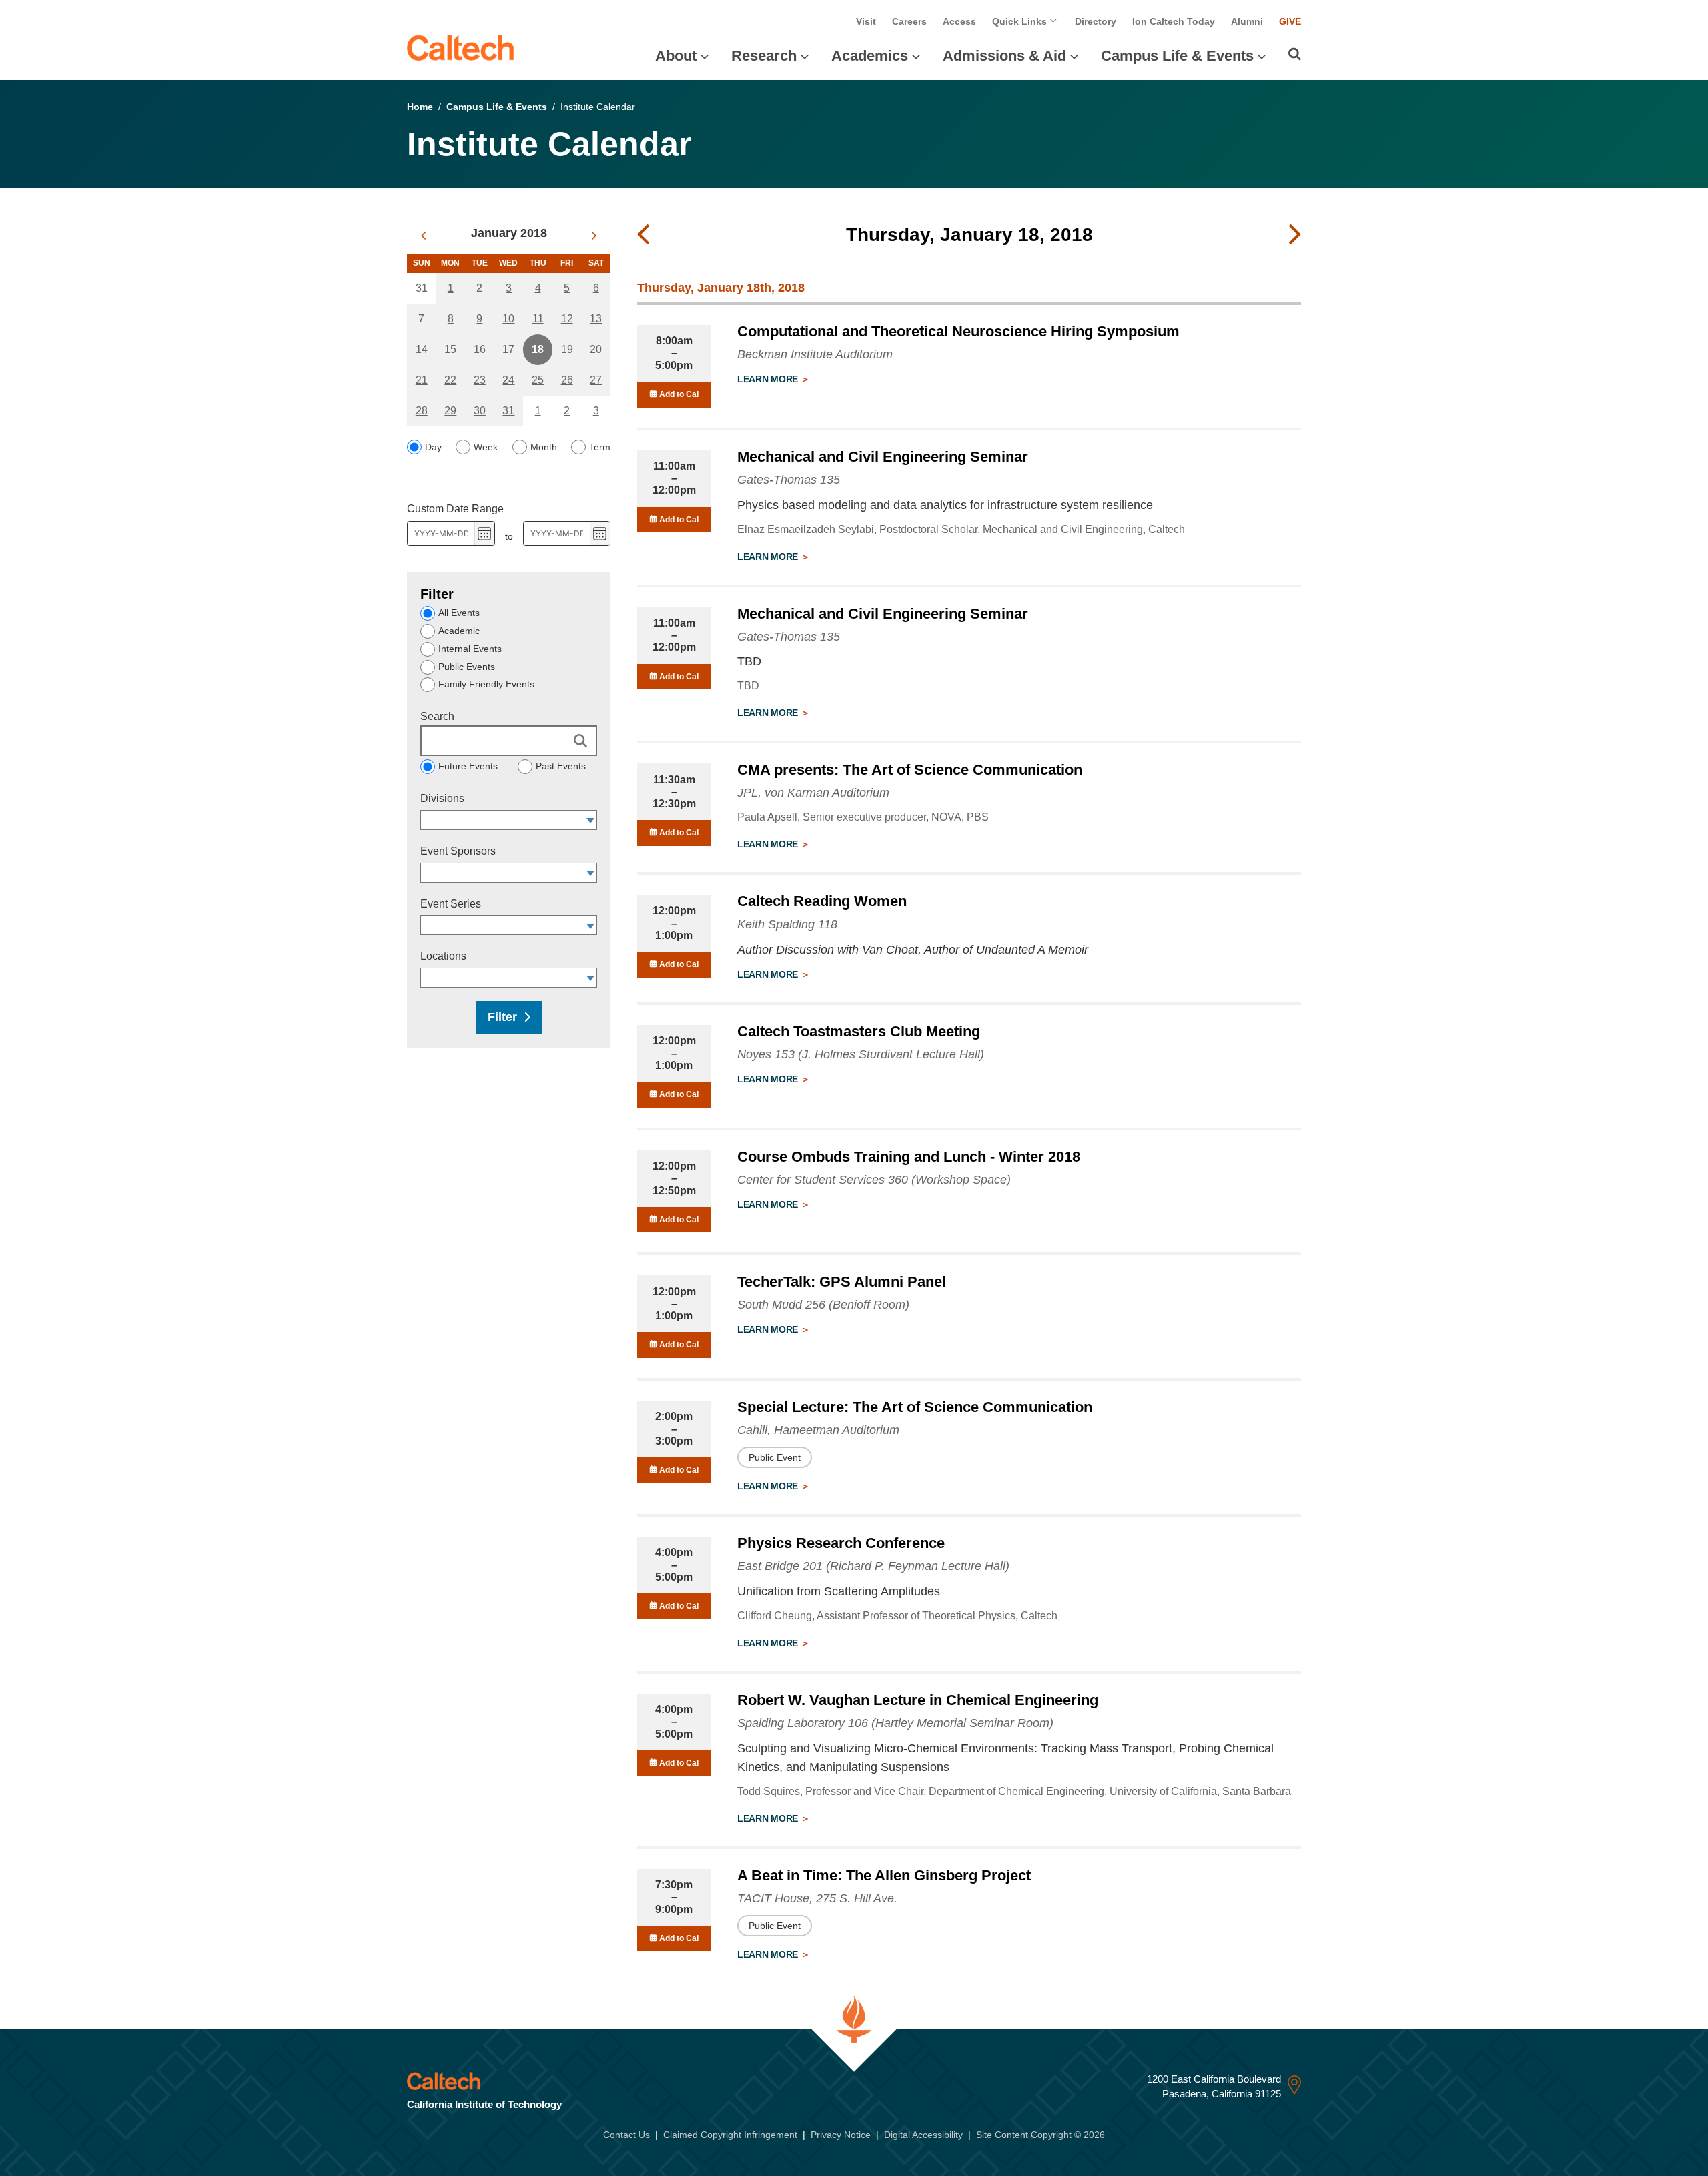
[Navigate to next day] (1295, 235)
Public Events (467, 667)
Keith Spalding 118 (787, 924)
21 (422, 380)
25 (538, 380)
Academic (459, 631)
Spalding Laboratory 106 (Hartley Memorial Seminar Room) (895, 1723)
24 (508, 380)
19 (567, 349)
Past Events (561, 766)
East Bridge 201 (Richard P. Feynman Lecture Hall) (873, 1566)
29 (450, 411)
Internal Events (470, 649)
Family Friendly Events (486, 684)
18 (538, 349)
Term (600, 447)
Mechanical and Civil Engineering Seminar (883, 457)
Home (420, 107)
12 (567, 319)
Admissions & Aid (1004, 56)
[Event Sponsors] (591, 873)
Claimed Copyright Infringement (730, 2135)
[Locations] (591, 978)
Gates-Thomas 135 (789, 480)
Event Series (451, 904)
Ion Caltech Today (1174, 21)
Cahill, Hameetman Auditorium (818, 1430)
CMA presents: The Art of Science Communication (910, 770)
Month (544, 447)
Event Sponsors (458, 851)
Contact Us (626, 2135)
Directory (1096, 21)
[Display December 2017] (423, 236)
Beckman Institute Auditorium (815, 354)
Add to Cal (678, 394)
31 (508, 411)
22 (450, 380)
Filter (502, 1017)
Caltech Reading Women (822, 901)
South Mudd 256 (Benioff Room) (823, 1305)
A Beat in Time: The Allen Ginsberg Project (884, 1875)
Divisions (442, 798)
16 (480, 349)
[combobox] (502, 820)
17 (508, 349)
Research (764, 56)
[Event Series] (591, 925)
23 (480, 380)
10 (508, 319)
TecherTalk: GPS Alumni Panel (842, 1282)
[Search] (1295, 54)
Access (959, 21)
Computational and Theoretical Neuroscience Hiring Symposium (958, 331)
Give (1290, 21)
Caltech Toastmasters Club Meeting (859, 1031)
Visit (866, 21)
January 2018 (509, 233)
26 (567, 380)
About (676, 56)
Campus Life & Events (1177, 56)
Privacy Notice (841, 2135)
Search (437, 716)
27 (596, 380)
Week (486, 447)
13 (596, 319)
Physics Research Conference (841, 1543)
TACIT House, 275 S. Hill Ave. (817, 1898)
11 (538, 319)
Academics (870, 56)
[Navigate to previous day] (643, 235)
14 (422, 349)
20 (596, 349)
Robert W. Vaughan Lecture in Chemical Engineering (918, 1700)
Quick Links (1021, 21)
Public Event (775, 1457)
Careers (909, 21)
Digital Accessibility (923, 2135)
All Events (459, 613)
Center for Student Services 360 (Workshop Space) (874, 1180)
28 (422, 411)
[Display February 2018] (594, 236)
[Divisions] (591, 820)
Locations (443, 956)
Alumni (1247, 21)
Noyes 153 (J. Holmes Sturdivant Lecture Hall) (861, 1054)
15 (450, 349)
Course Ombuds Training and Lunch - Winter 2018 (909, 1157)
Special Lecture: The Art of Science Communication (915, 1407)
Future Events (468, 766)
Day (433, 447)
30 (480, 411)
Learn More (769, 379)
